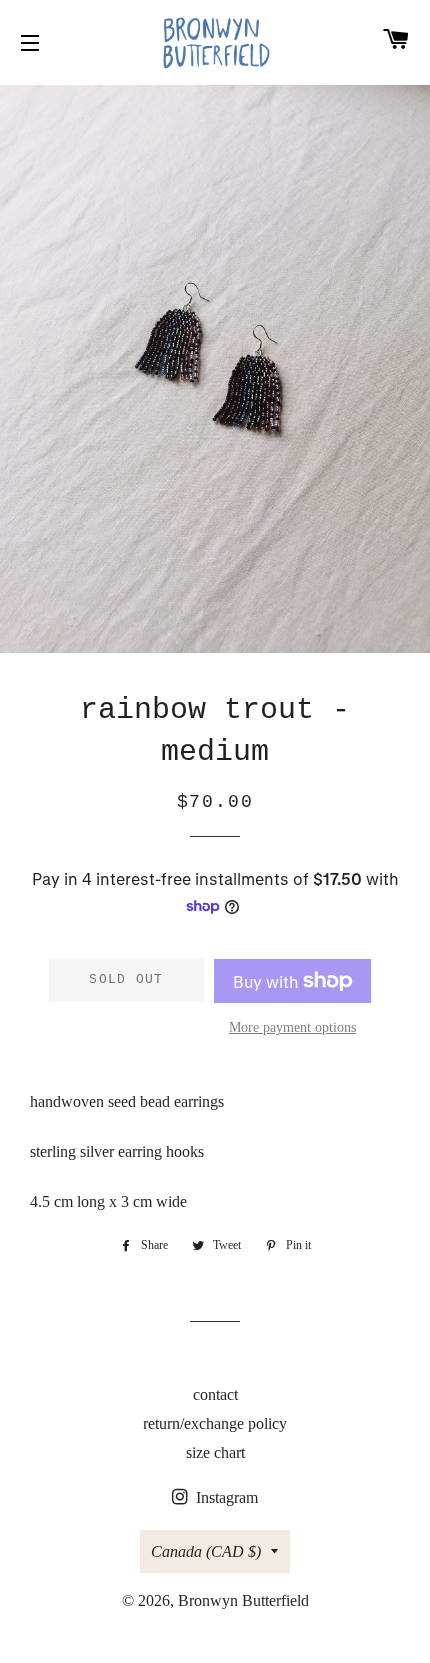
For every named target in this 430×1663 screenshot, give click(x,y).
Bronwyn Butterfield (243, 1600)
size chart (215, 1452)
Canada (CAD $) (206, 1551)
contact (215, 1394)
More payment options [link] (292, 1027)
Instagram (225, 1497)
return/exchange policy (215, 1423)
